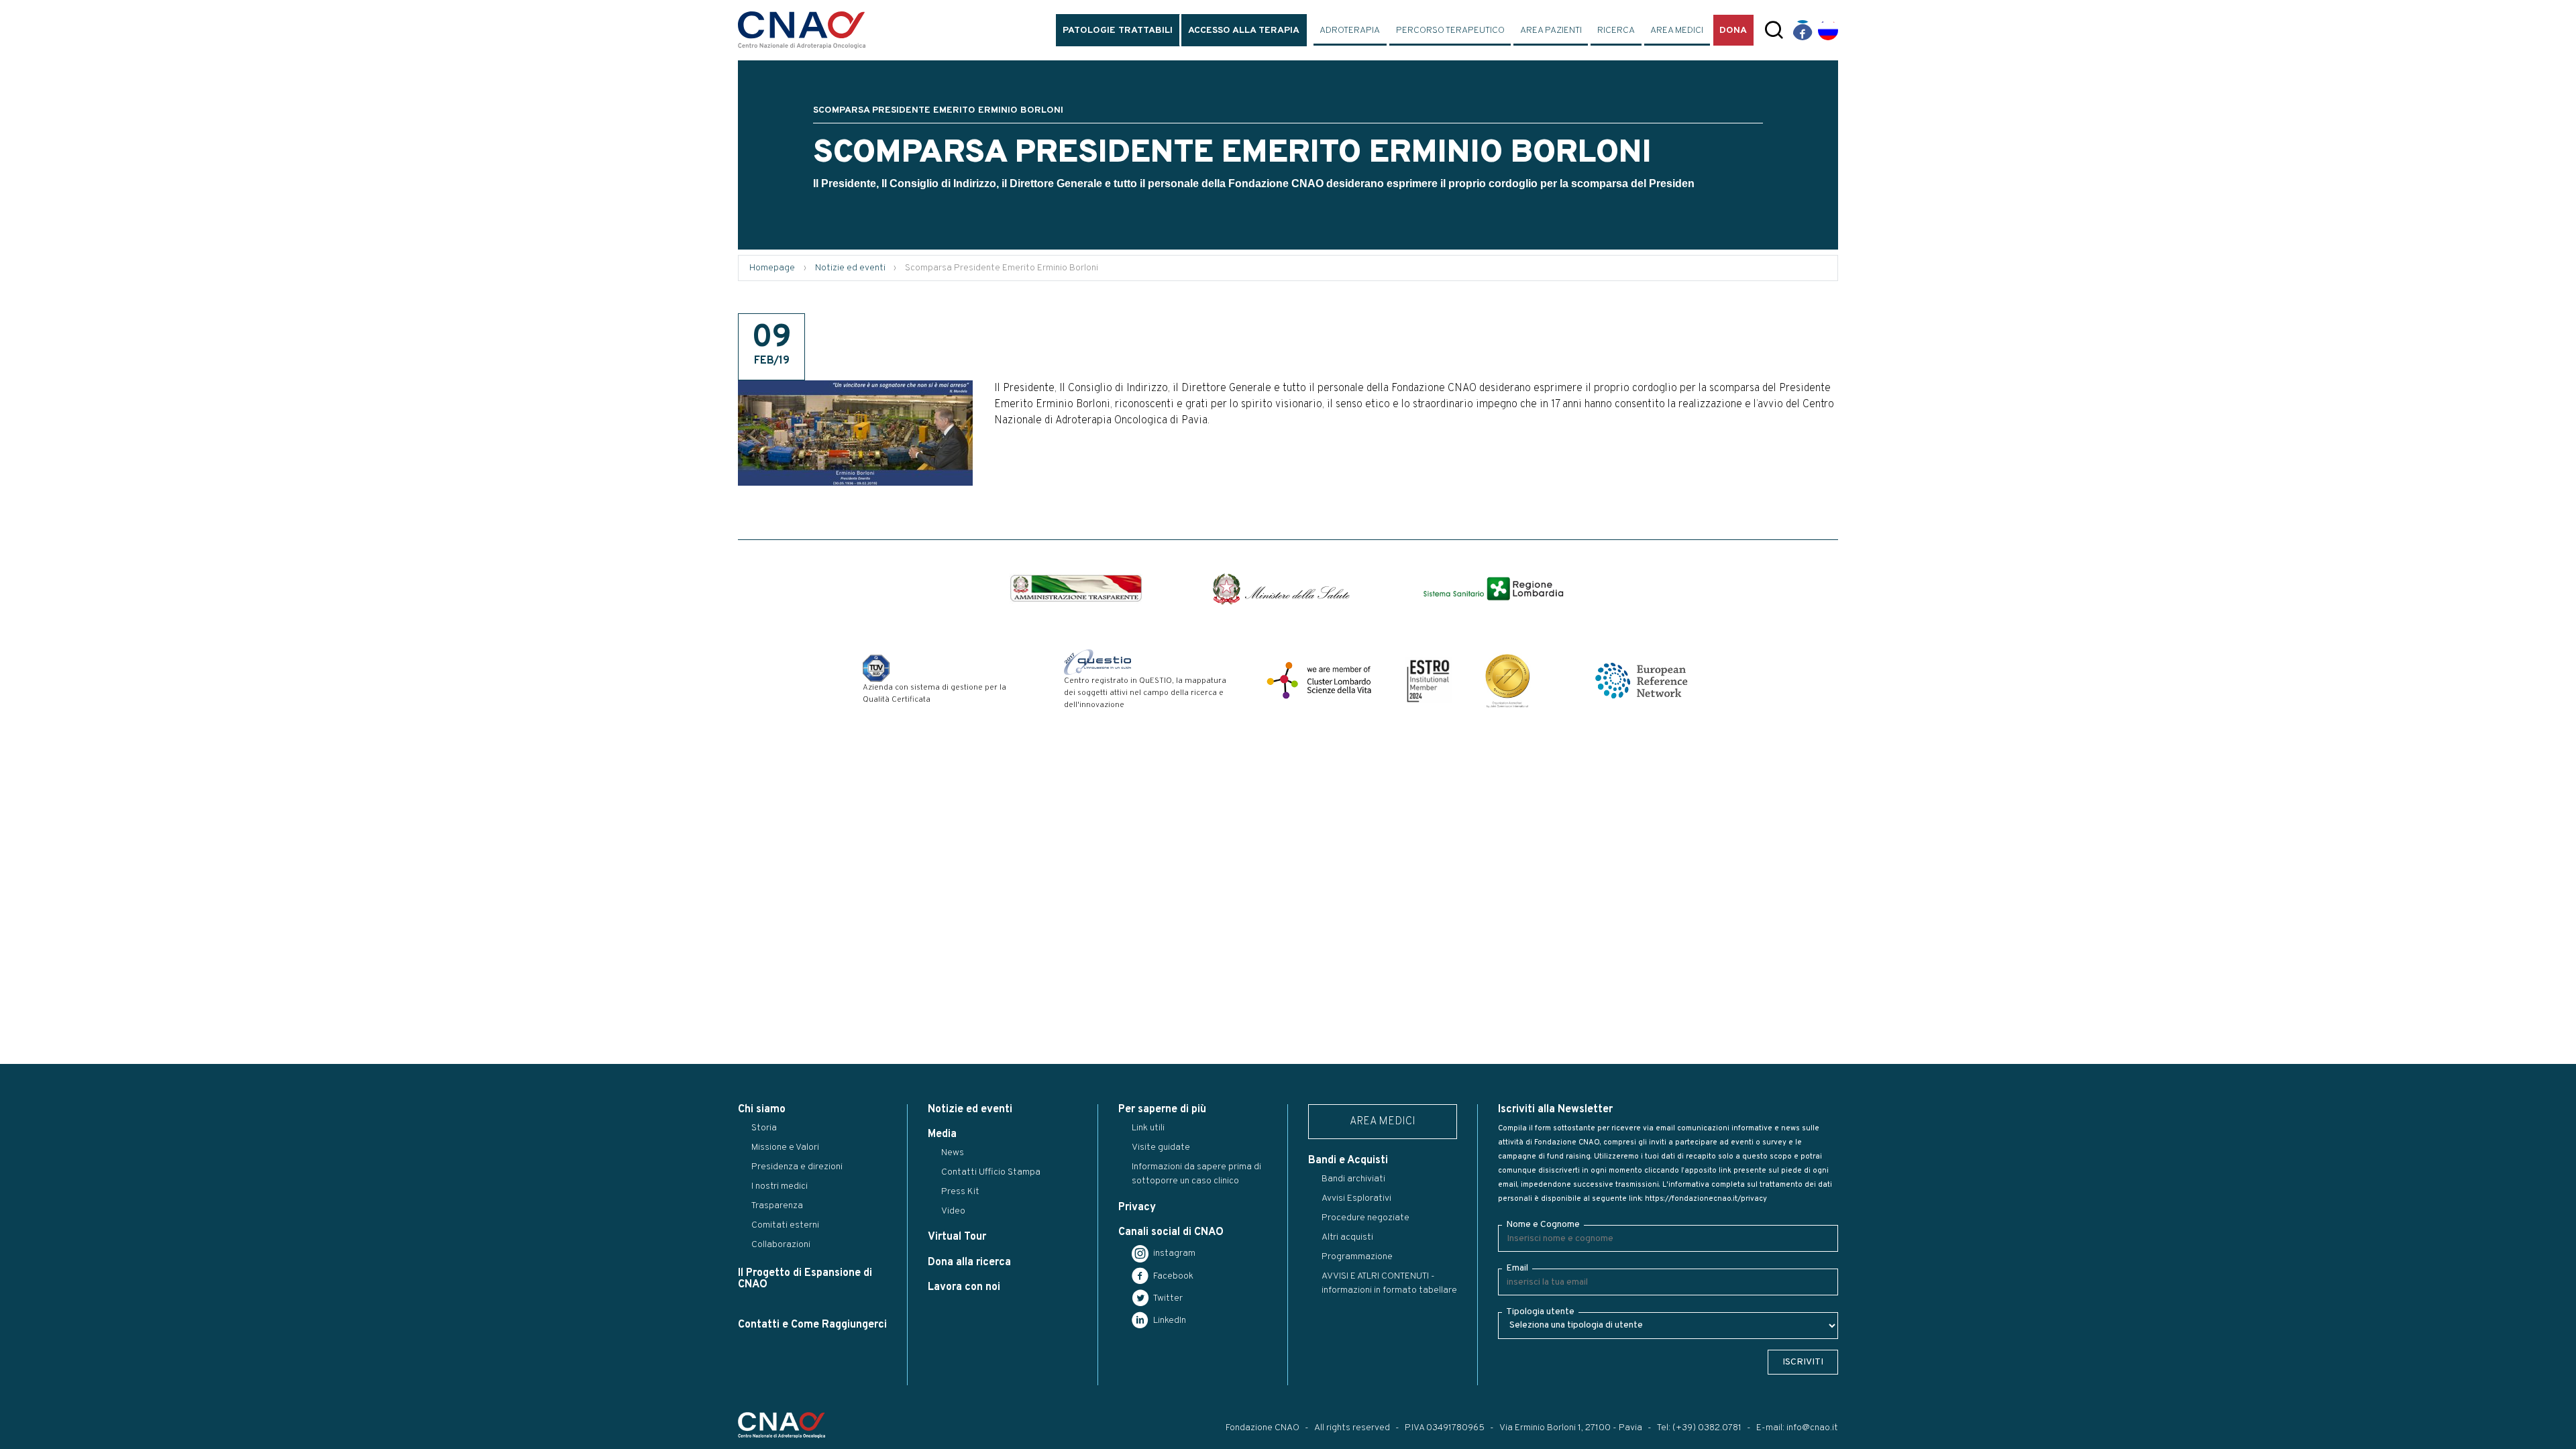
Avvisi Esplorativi (1356, 1198)
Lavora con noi (964, 1287)
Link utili (1148, 1128)
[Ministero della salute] (1281, 589)
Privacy (1137, 1207)
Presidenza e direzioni (797, 1167)
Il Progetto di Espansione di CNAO (805, 1279)
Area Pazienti (1551, 31)
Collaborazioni (781, 1245)
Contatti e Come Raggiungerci (812, 1325)
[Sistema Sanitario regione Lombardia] (1493, 589)
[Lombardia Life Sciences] (1319, 680)
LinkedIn (1169, 1321)
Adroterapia (1350, 31)
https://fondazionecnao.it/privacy (1706, 1199)
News (953, 1153)
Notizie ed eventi (850, 268)
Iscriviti (1803, 1362)
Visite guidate (1161, 1147)
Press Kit (960, 1192)
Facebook (1172, 1276)
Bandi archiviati (1353, 1179)
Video (953, 1211)
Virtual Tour (957, 1237)
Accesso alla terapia (1244, 31)
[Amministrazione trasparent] (1076, 588)
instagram (1173, 1253)
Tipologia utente (1540, 1312)
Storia (764, 1128)
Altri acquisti (1347, 1237)
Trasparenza (777, 1206)
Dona (1733, 31)
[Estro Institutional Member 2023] (1428, 680)
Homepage (772, 268)
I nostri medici (780, 1186)
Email (1517, 1268)
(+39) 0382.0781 (1707, 1428)
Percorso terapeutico (1450, 31)
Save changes (78, 826)
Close (19, 826)
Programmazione (1357, 1257)
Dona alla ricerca (969, 1263)
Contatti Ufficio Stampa (991, 1172)
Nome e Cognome (1543, 1225)
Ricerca (1616, 31)
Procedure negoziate (1365, 1218)
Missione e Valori (785, 1147)
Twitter (1167, 1298)
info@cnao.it (1812, 1428)
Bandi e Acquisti (1348, 1161)
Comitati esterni (785, 1225)
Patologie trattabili (1118, 31)
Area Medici (1677, 31)
